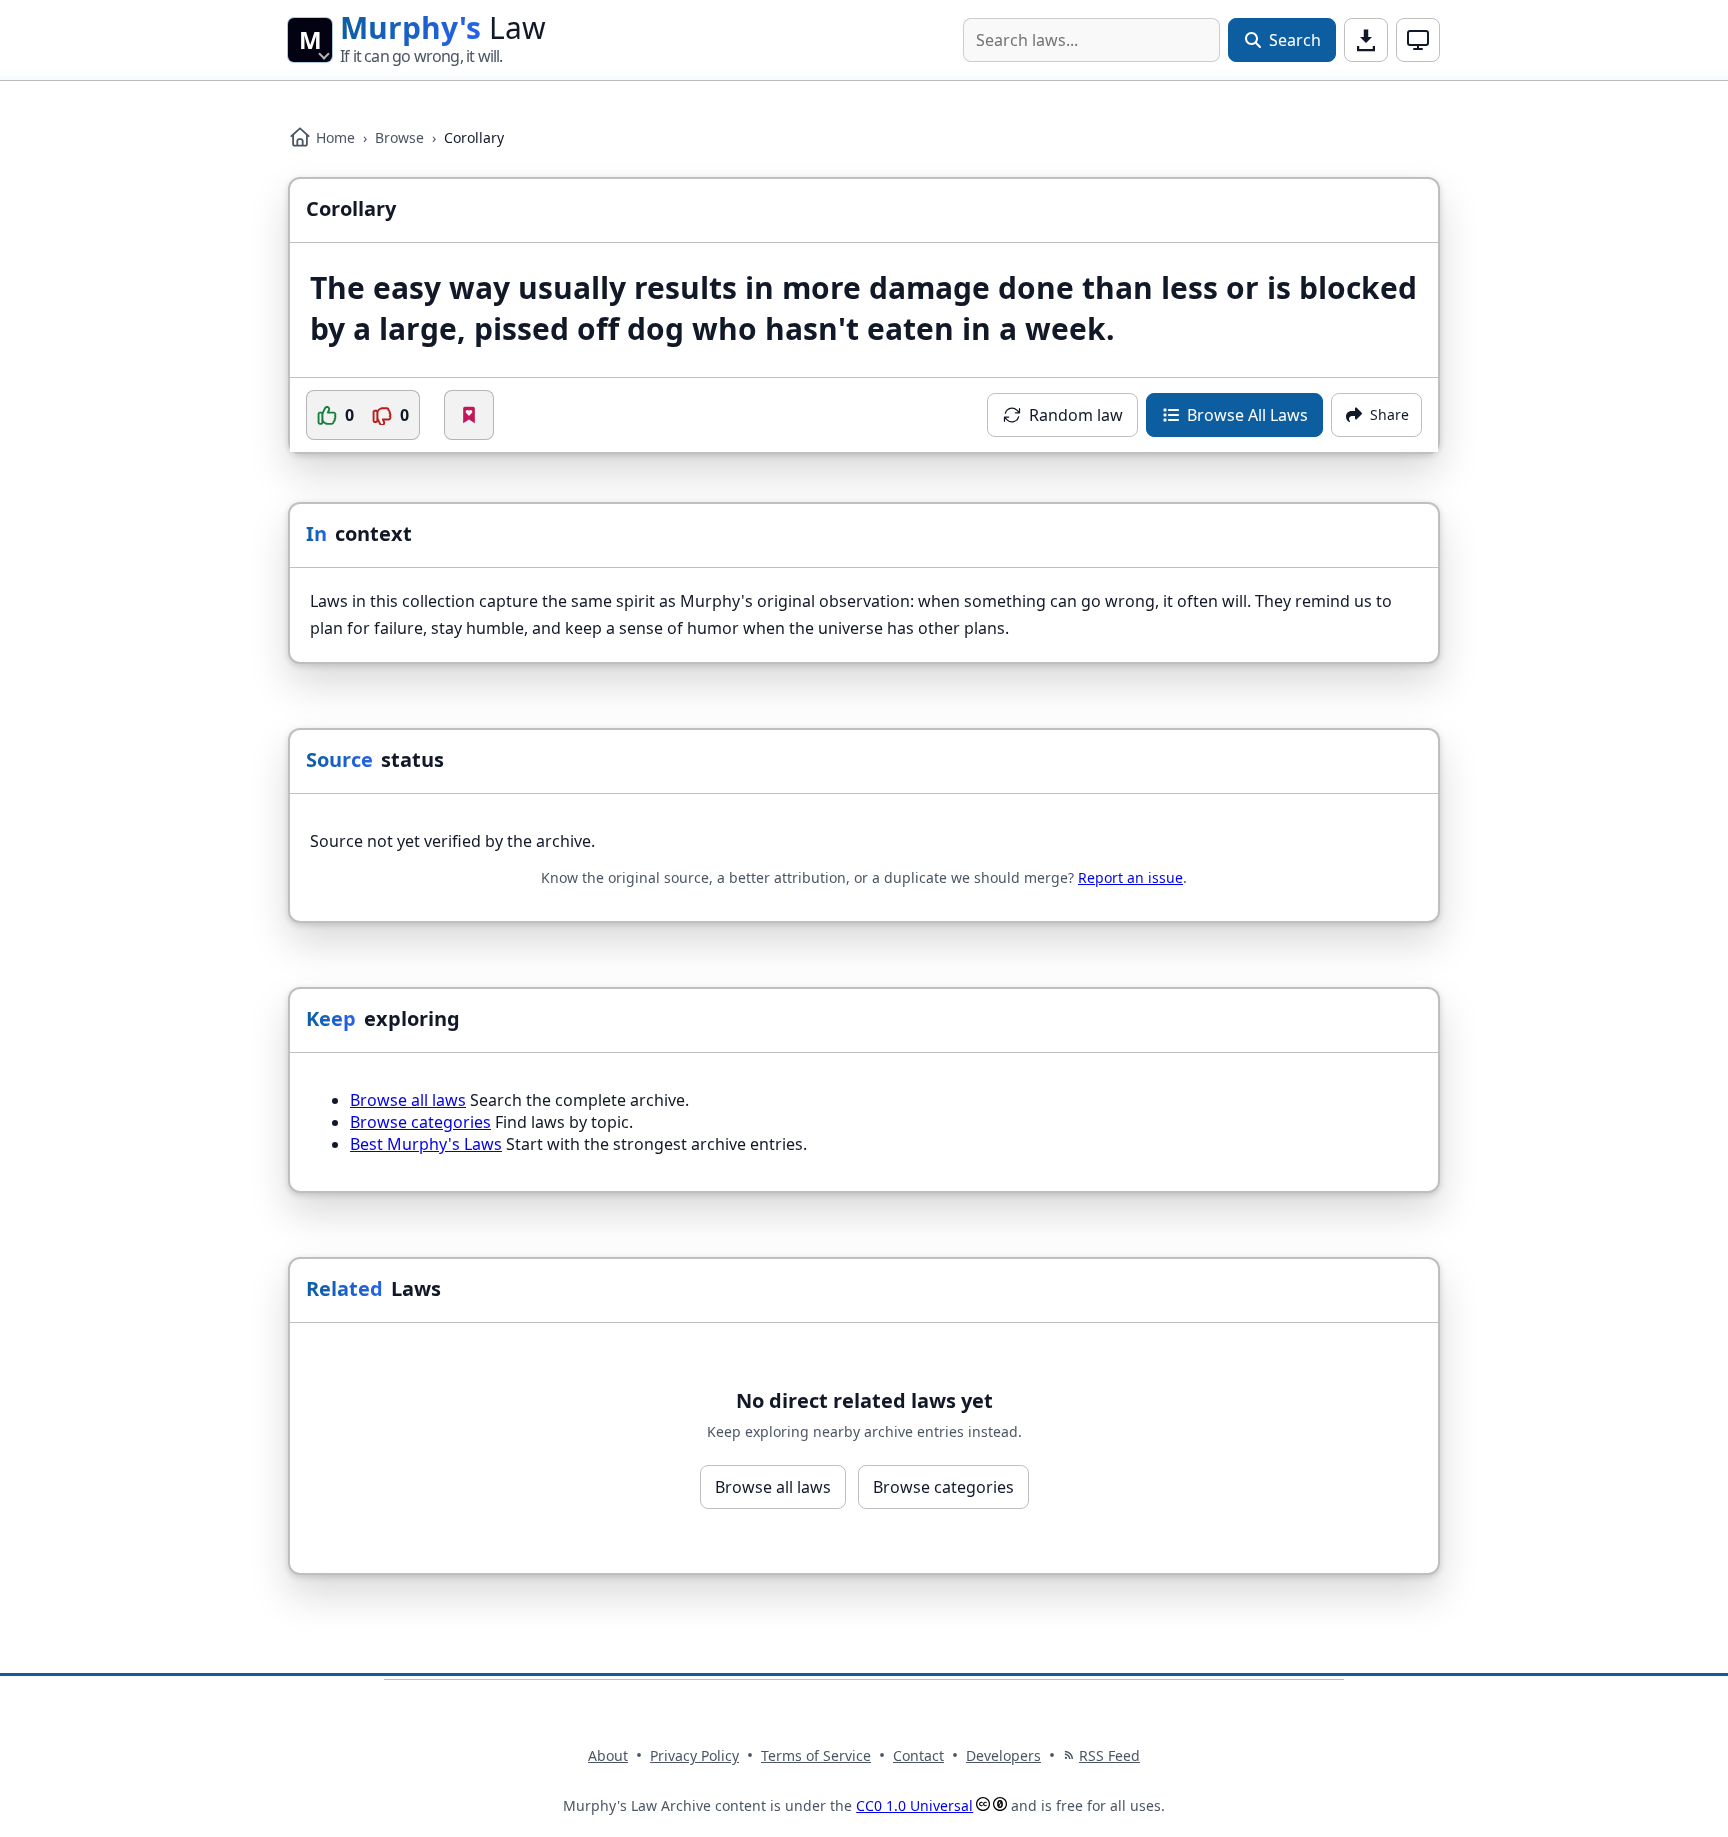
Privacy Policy (694, 1755)
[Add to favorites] (469, 415)
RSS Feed (1109, 1755)
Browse (399, 137)
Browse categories (420, 1122)
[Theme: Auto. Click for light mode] (1418, 40)
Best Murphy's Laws (426, 1144)
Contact (918, 1755)
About (608, 1755)
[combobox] (1091, 40)
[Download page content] (1366, 40)
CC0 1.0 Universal (914, 1805)
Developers (1003, 1755)
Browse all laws (408, 1100)
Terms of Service (816, 1755)
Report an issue (1130, 877)
